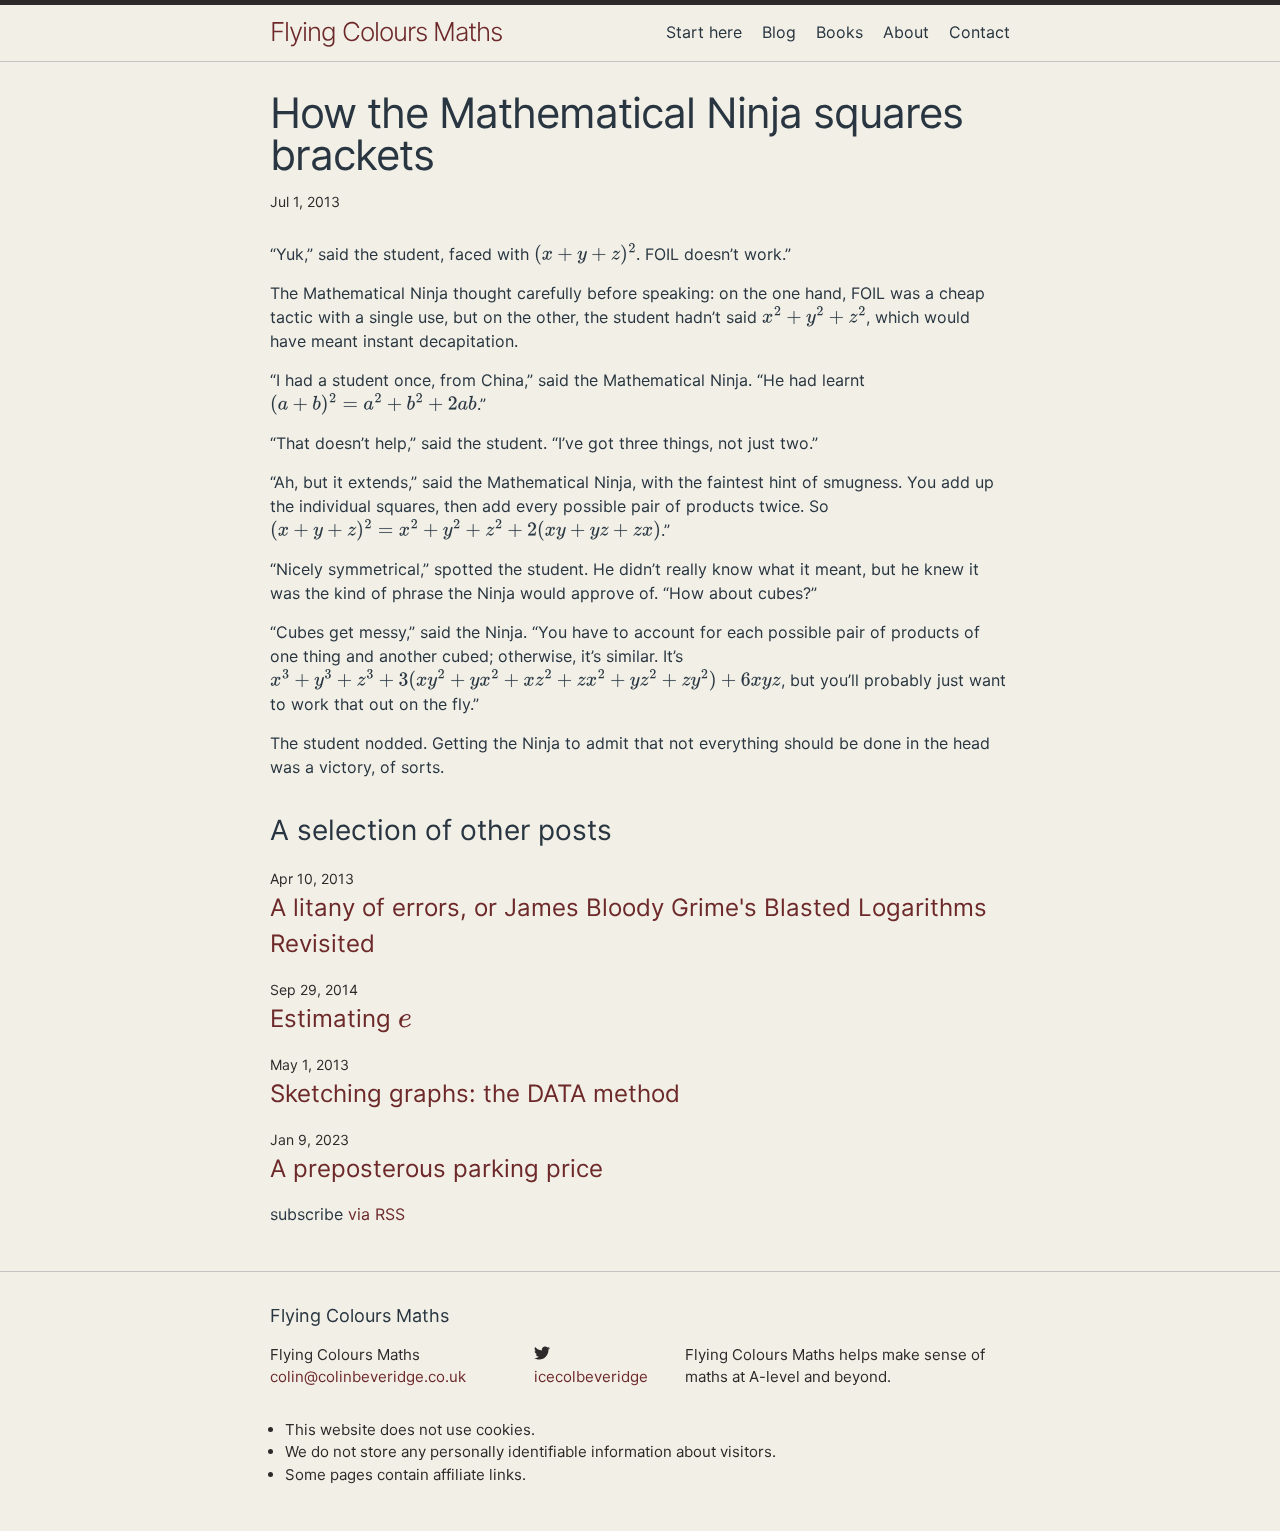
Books (839, 32)
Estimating (339, 1020)
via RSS (376, 1214)
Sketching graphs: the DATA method (475, 1093)
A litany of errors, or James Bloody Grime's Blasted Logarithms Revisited (628, 925)
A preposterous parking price (436, 1168)
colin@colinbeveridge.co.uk (368, 1376)
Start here (704, 32)
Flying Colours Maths (386, 31)
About (906, 32)
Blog (779, 32)
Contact (979, 32)
